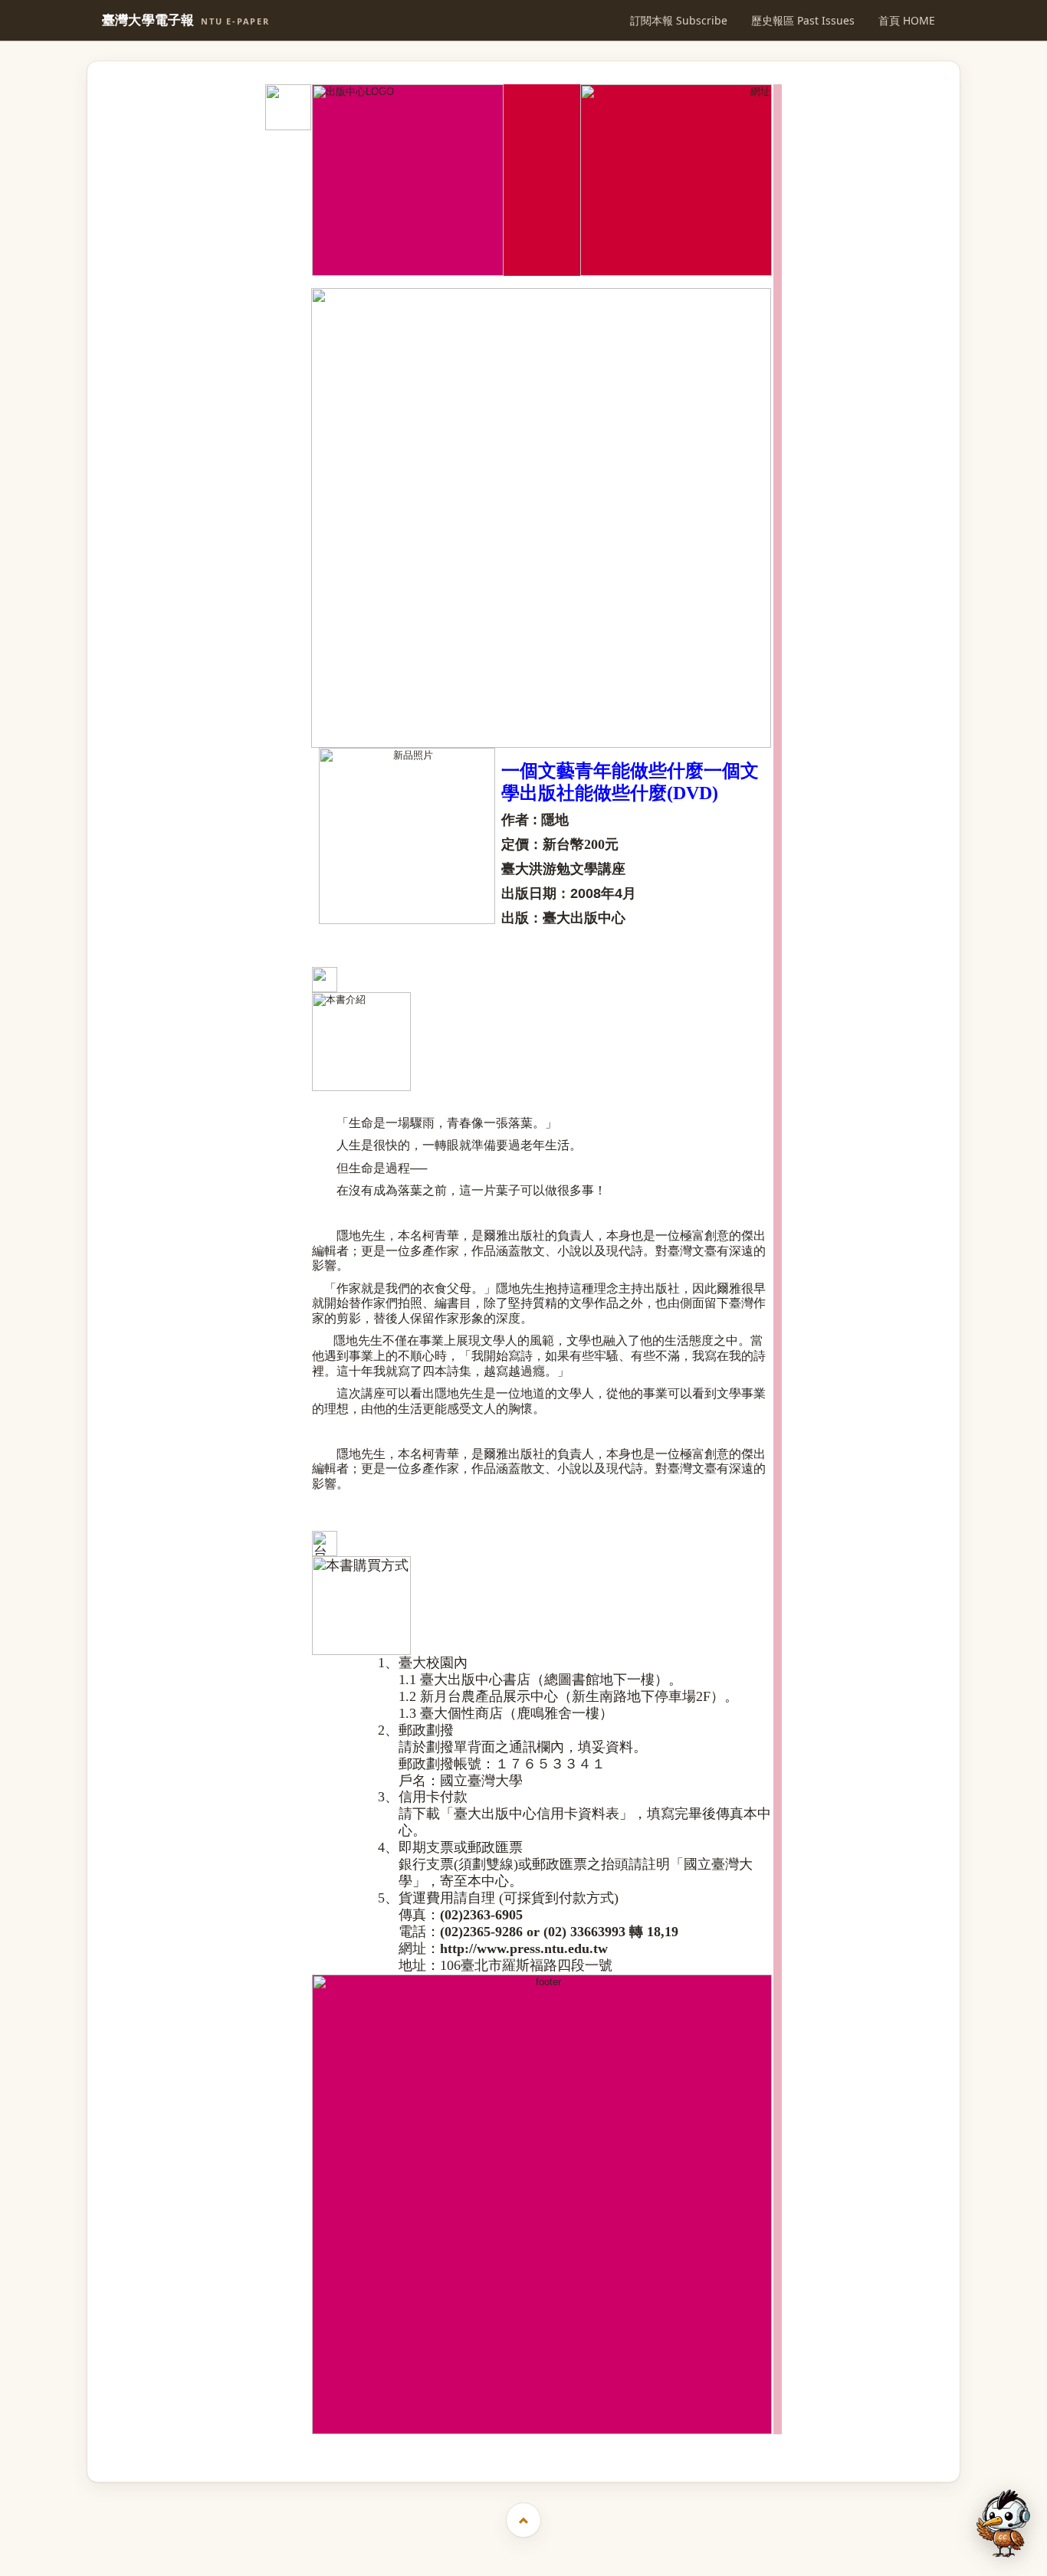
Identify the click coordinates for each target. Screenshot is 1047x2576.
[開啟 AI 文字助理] (1003, 2524)
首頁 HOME (907, 20)
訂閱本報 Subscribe (679, 20)
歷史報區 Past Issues (803, 20)
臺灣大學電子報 (186, 20)
